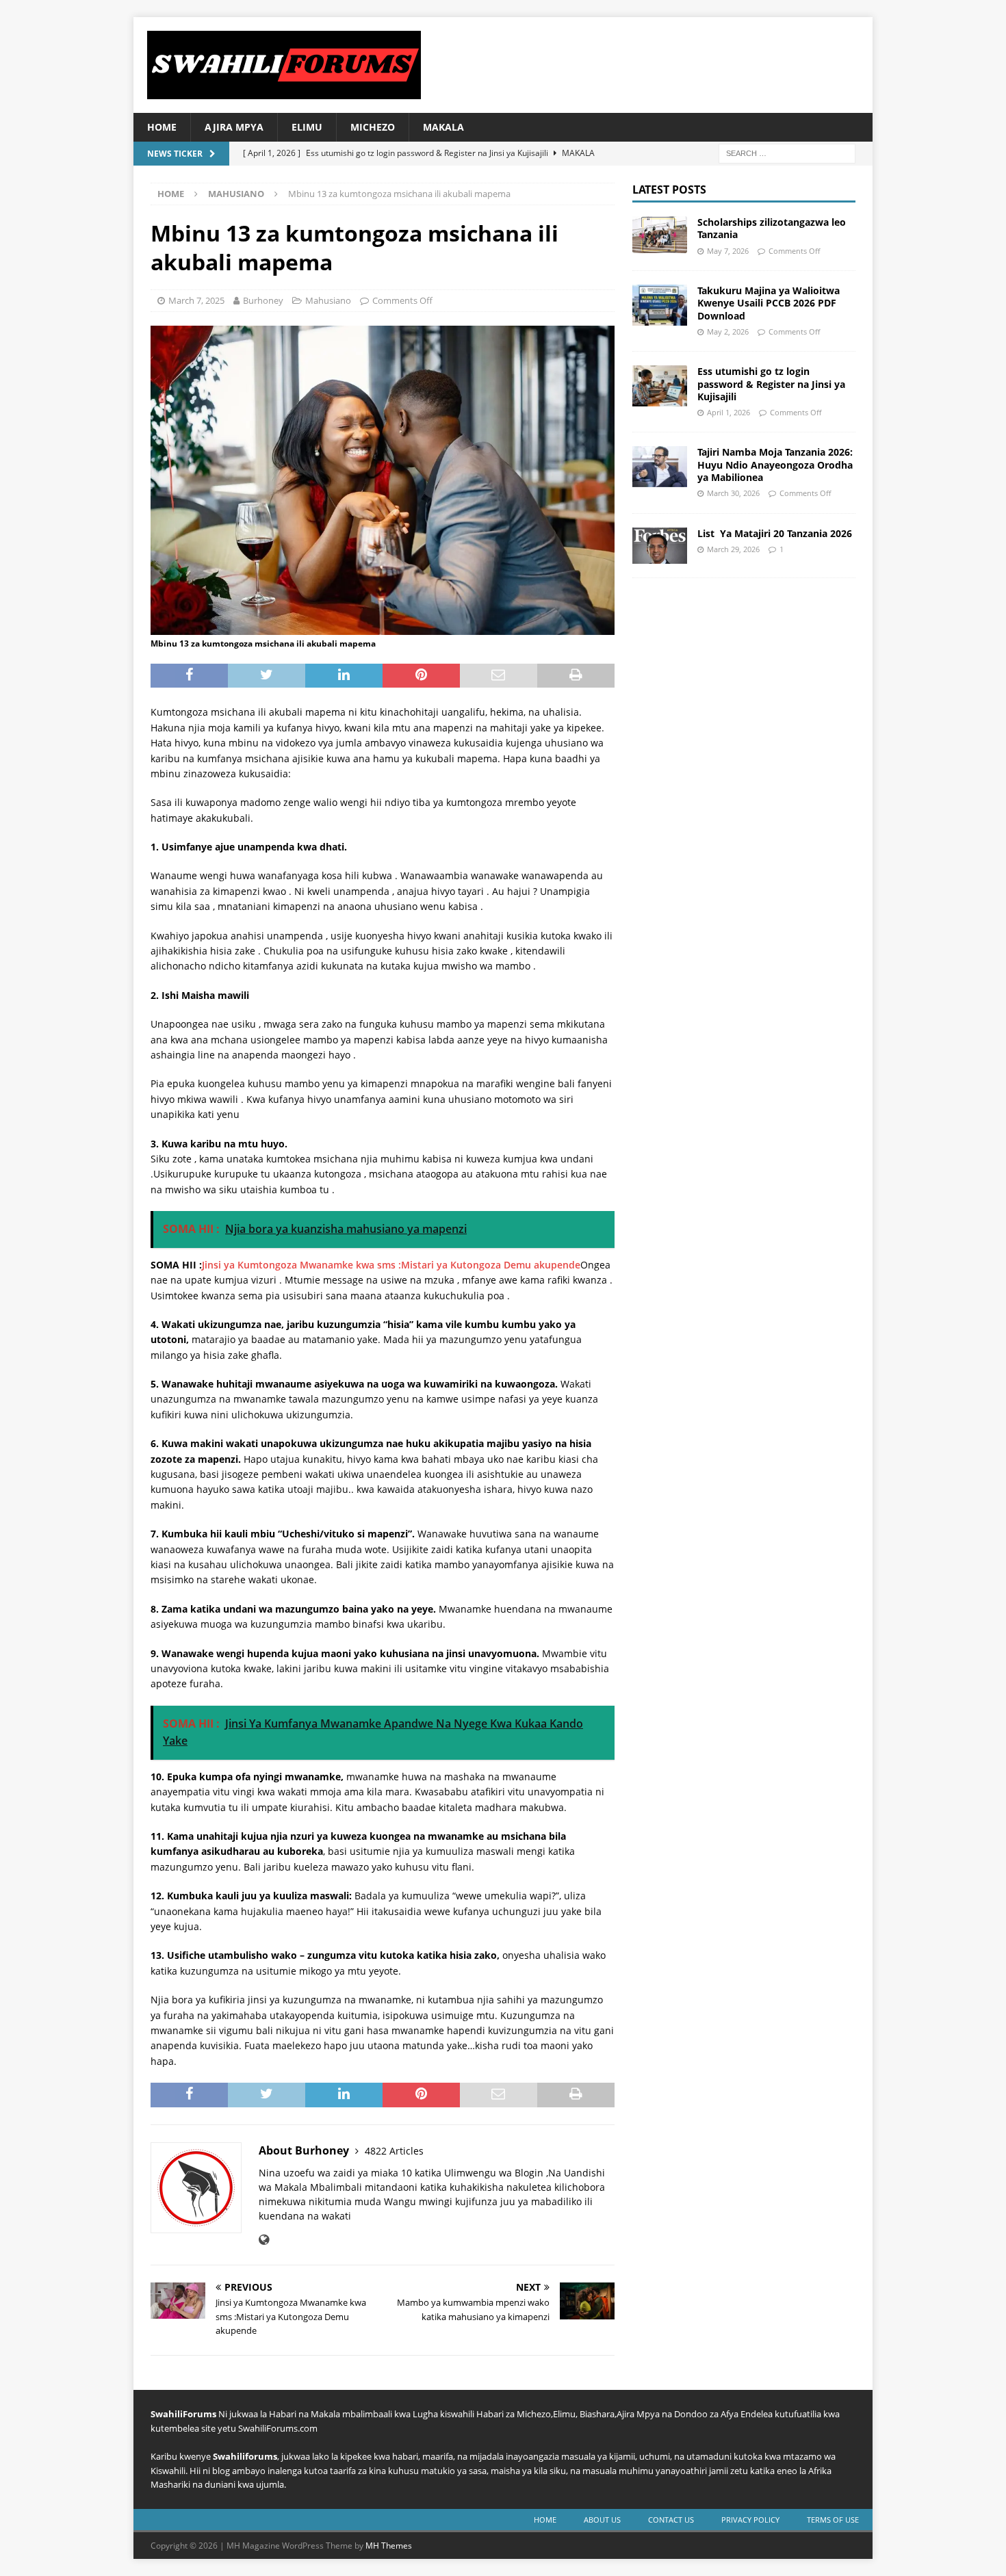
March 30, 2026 (733, 493)
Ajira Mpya (234, 127)
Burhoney (263, 300)
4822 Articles (394, 2151)
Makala (443, 127)
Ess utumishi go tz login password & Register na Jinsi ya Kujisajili (771, 383)
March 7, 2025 (196, 300)
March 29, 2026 (733, 549)
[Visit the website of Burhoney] (264, 2240)
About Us (602, 2520)
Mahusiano (328, 300)
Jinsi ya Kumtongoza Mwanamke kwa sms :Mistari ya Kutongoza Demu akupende (391, 1265)
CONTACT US (671, 2520)
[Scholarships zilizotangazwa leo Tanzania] (660, 234)
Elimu (307, 127)
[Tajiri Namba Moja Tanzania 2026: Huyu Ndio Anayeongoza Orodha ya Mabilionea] (660, 467)
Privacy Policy (750, 2520)
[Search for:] (787, 153)
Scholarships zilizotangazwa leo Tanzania (772, 228)
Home (162, 127)
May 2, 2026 (728, 331)
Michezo (373, 127)
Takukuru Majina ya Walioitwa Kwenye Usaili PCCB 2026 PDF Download (769, 303)
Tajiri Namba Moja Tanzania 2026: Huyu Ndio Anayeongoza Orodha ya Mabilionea (775, 464)
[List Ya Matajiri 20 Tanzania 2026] (660, 546)
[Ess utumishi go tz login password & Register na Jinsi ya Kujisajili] (660, 386)
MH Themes (389, 2546)
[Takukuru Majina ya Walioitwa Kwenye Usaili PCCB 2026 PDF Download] (660, 305)
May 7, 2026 (728, 251)
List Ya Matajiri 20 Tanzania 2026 (775, 533)
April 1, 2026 (728, 412)
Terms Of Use (833, 2520)
